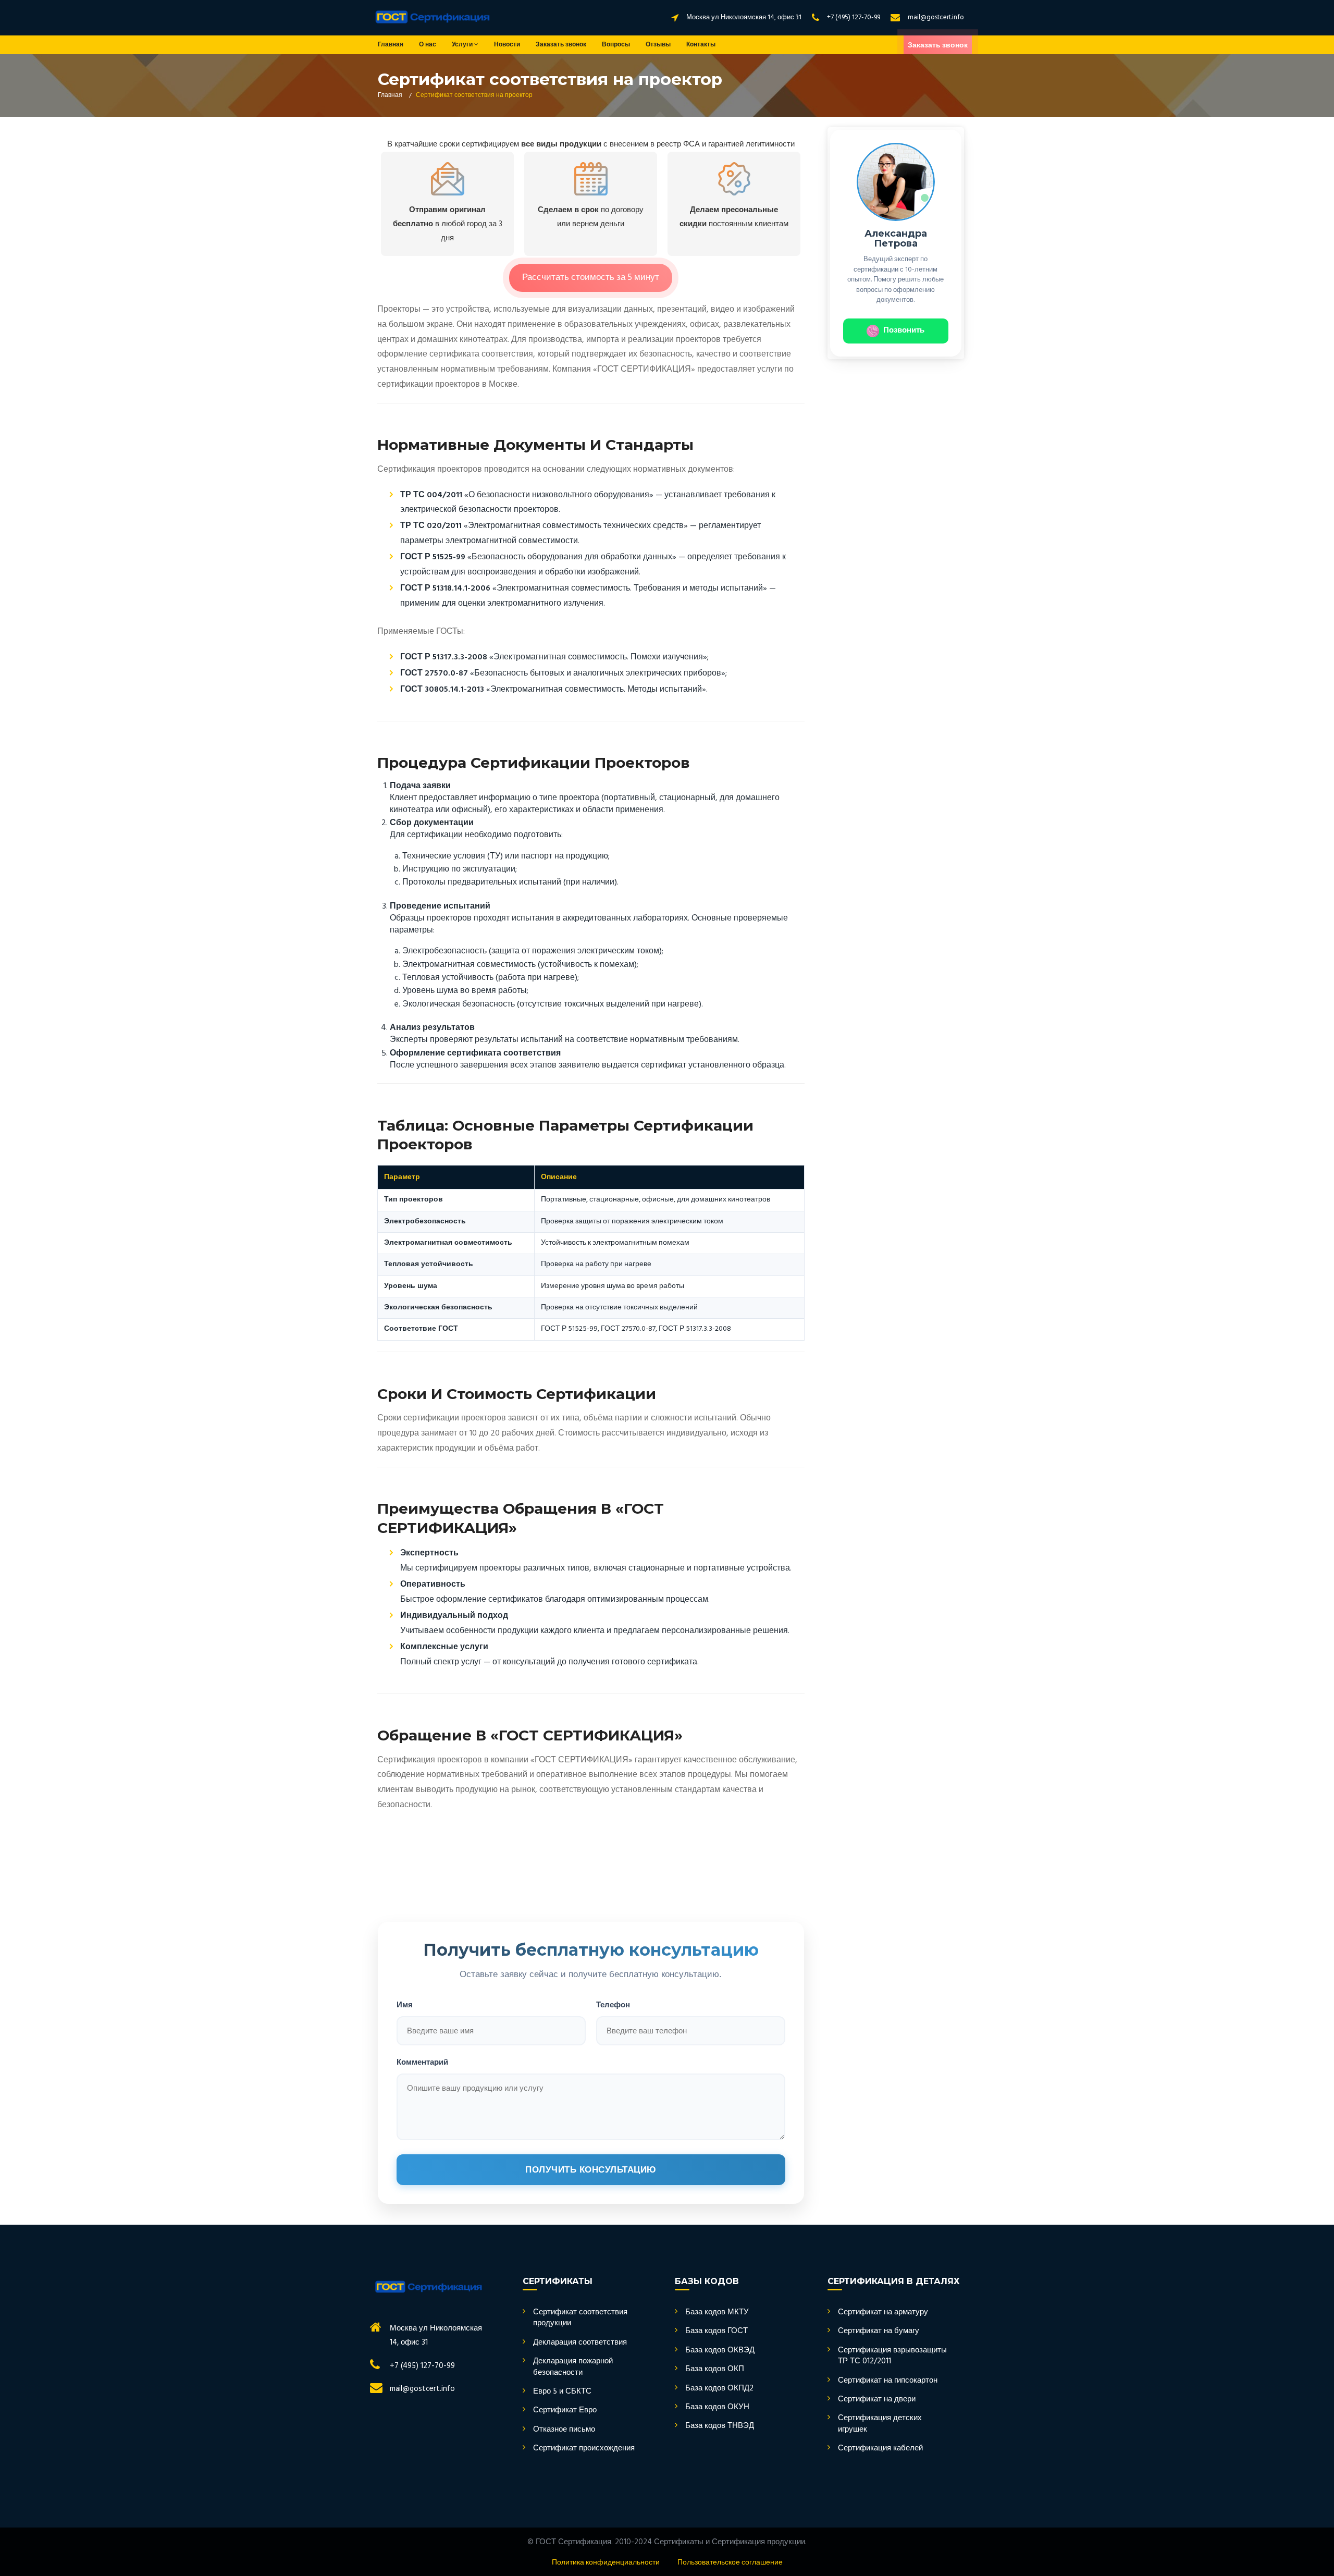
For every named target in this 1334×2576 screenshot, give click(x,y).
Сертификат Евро (565, 2411)
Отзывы (658, 45)
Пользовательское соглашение (730, 2563)
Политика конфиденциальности (606, 2563)
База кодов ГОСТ (717, 2331)
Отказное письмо (564, 2430)
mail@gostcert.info (936, 17)
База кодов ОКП (715, 2369)
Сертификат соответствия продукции (580, 2318)
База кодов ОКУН (717, 2407)
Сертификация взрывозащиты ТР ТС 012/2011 (892, 2356)
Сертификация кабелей (880, 2449)
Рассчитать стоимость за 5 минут (591, 278)
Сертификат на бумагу (879, 2331)
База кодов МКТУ (717, 2313)
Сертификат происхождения (584, 2449)
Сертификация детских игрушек (880, 2424)
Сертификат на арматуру (883, 2313)
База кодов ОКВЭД (720, 2351)
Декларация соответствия (580, 2343)
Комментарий (422, 2062)
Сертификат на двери (877, 2400)
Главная (391, 45)
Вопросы (616, 45)
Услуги (463, 45)
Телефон (613, 2004)
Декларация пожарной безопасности (573, 2367)
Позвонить (904, 330)
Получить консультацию (591, 2170)
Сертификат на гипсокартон (888, 2381)
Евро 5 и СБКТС (562, 2392)
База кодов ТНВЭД (720, 2426)
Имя (405, 2004)
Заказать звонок (561, 45)
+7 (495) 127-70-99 (854, 17)
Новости (507, 45)
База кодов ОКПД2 (719, 2389)
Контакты (701, 45)
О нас (428, 45)
